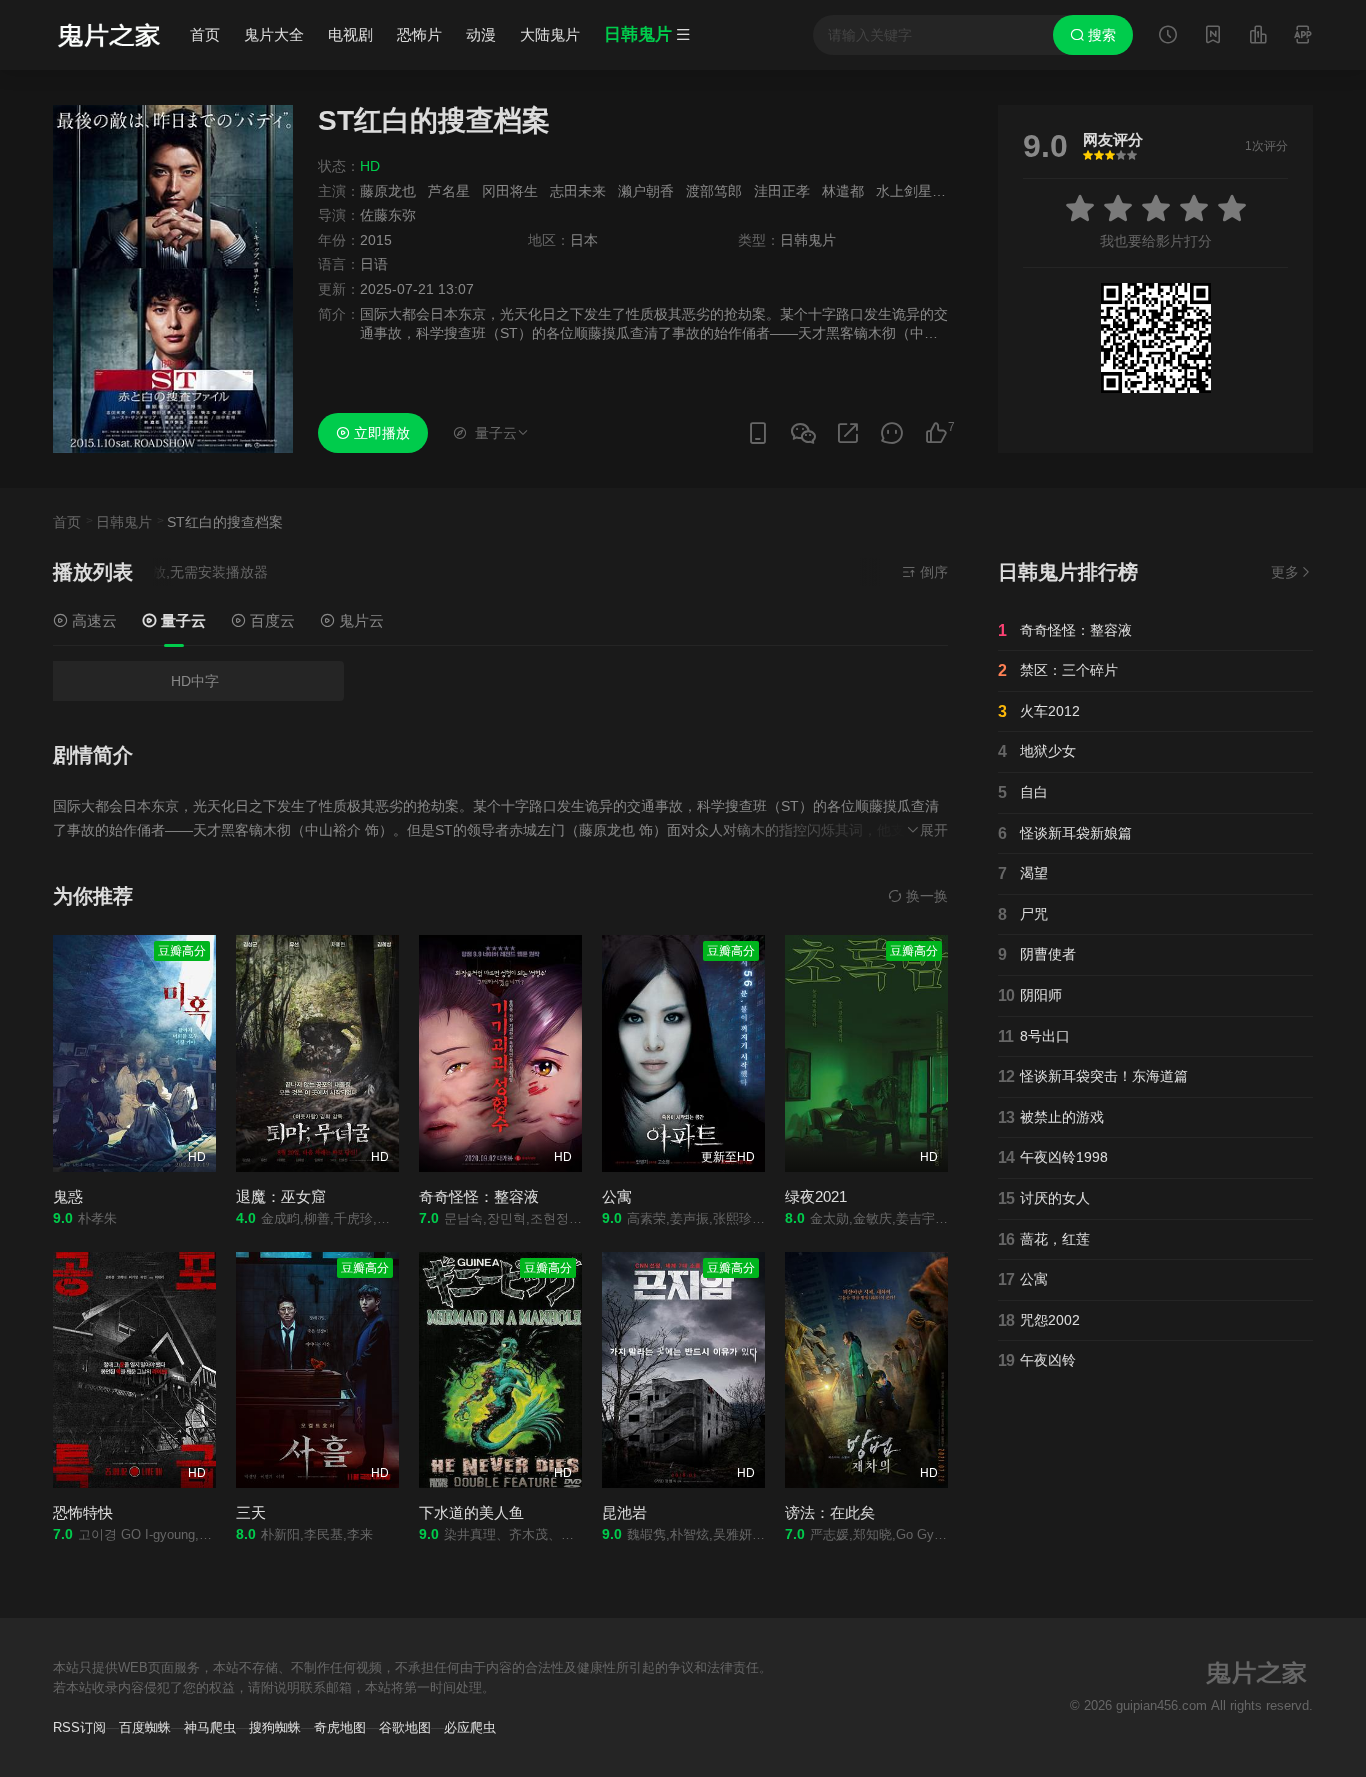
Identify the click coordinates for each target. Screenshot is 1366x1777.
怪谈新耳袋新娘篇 (1065, 833)
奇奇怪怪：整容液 (479, 1196)
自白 (1023, 792)
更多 (1285, 572)
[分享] (848, 433)
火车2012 (1039, 711)
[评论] (892, 433)
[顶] (936, 433)
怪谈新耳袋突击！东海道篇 (1093, 1076)
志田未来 (578, 191)
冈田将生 (510, 191)
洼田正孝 (782, 191)
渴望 (1023, 873)
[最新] (1213, 37)
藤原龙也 (388, 191)
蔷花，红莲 (1044, 1239)
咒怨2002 (1039, 1320)
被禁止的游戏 (1051, 1117)
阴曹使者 (1037, 954)
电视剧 (350, 34)
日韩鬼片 (124, 522)
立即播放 (380, 433)
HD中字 (195, 681)
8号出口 (1034, 1036)
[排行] (1258, 37)
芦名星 (449, 191)
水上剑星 (904, 191)
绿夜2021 (816, 1196)
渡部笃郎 (714, 191)
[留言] (1303, 37)
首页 (205, 34)
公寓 (617, 1196)
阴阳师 (1030, 995)
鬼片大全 (274, 34)
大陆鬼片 (550, 34)
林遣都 (843, 191)
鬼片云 (359, 620)
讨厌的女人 (1044, 1198)
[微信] (803, 434)
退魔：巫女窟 (281, 1196)
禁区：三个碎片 (1058, 670)
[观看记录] (1168, 37)
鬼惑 (68, 1196)
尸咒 (1023, 914)
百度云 (270, 620)
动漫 (481, 34)
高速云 (92, 620)
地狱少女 (1037, 751)
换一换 (925, 896)
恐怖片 (419, 34)
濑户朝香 (646, 191)
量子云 (181, 620)
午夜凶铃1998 (1053, 1157)
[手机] (758, 433)
